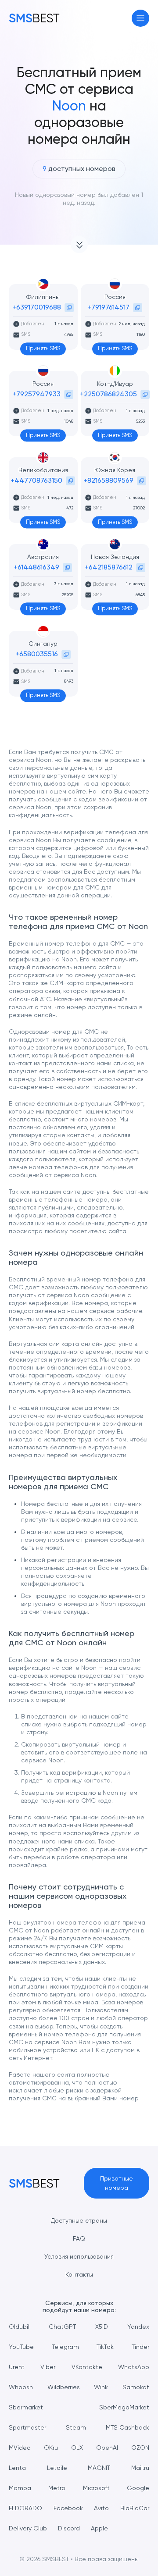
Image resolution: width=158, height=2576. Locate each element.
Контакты (79, 2274)
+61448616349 (36, 567)
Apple (99, 2528)
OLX (77, 2448)
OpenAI (107, 2448)
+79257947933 (37, 394)
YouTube (21, 2347)
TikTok (105, 2347)
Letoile (57, 2468)
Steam (76, 2427)
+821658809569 (108, 480)
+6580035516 (37, 654)
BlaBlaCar (135, 2508)
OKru (51, 2448)
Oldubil (19, 2327)
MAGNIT (99, 2468)
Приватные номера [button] (117, 2183)
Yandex (138, 2327)
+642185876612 (109, 567)
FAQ (79, 2238)
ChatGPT (62, 2327)
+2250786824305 (108, 394)
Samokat (136, 2387)
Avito (101, 2508)
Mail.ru (140, 2468)
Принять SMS (43, 348)
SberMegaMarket (124, 2407)
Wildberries (64, 2387)
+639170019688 (37, 307)
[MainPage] (34, 18)
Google (138, 2488)
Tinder (140, 2347)
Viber (48, 2367)
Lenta (17, 2468)
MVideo (20, 2448)
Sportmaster (27, 2427)
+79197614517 (109, 307)
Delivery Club (28, 2528)
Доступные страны (79, 2220)
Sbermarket (26, 2407)
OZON (140, 2448)
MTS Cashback (127, 2427)
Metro (57, 2488)
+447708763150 (36, 480)
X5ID (102, 2327)
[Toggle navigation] (141, 18)
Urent (17, 2367)
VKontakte (87, 2367)
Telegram (65, 2347)
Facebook (68, 2508)
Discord (69, 2528)
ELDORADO (25, 2508)
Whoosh (21, 2387)
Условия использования (79, 2256)
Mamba (20, 2488)
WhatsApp (134, 2367)
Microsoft (96, 2488)
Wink (101, 2387)
